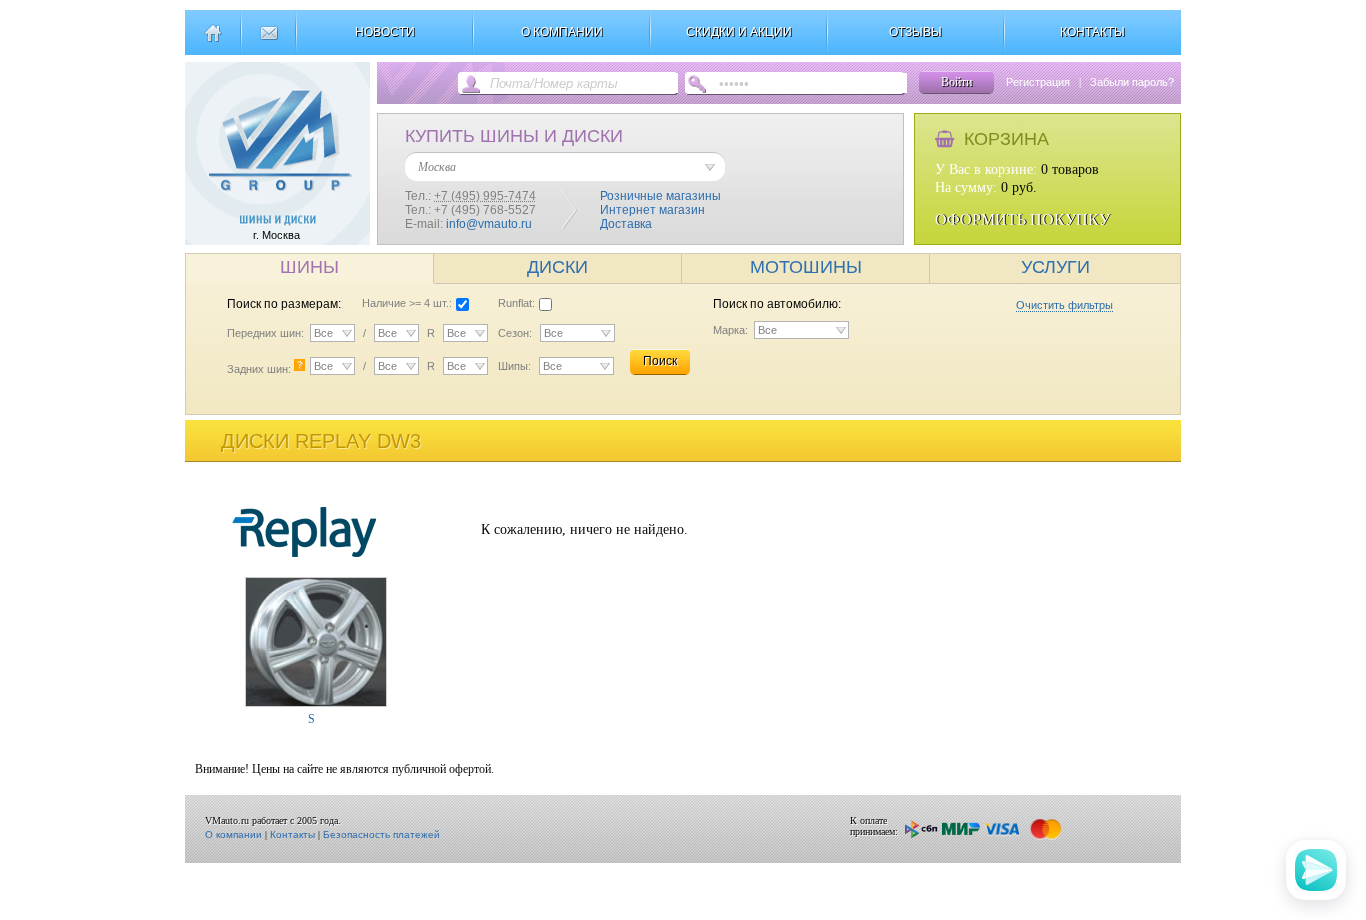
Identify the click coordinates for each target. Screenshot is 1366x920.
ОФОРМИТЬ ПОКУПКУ (1022, 219)
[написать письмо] (268, 41)
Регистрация (1038, 82)
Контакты (292, 834)
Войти (956, 82)
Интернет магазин (652, 210)
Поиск (660, 361)
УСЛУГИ (1055, 267)
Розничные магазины (660, 196)
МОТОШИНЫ (806, 267)
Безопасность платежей (381, 834)
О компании (233, 834)
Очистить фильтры (1064, 305)
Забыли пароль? (1132, 82)
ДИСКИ (557, 267)
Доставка (626, 224)
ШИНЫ (309, 267)
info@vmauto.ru (489, 224)
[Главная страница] (212, 41)
